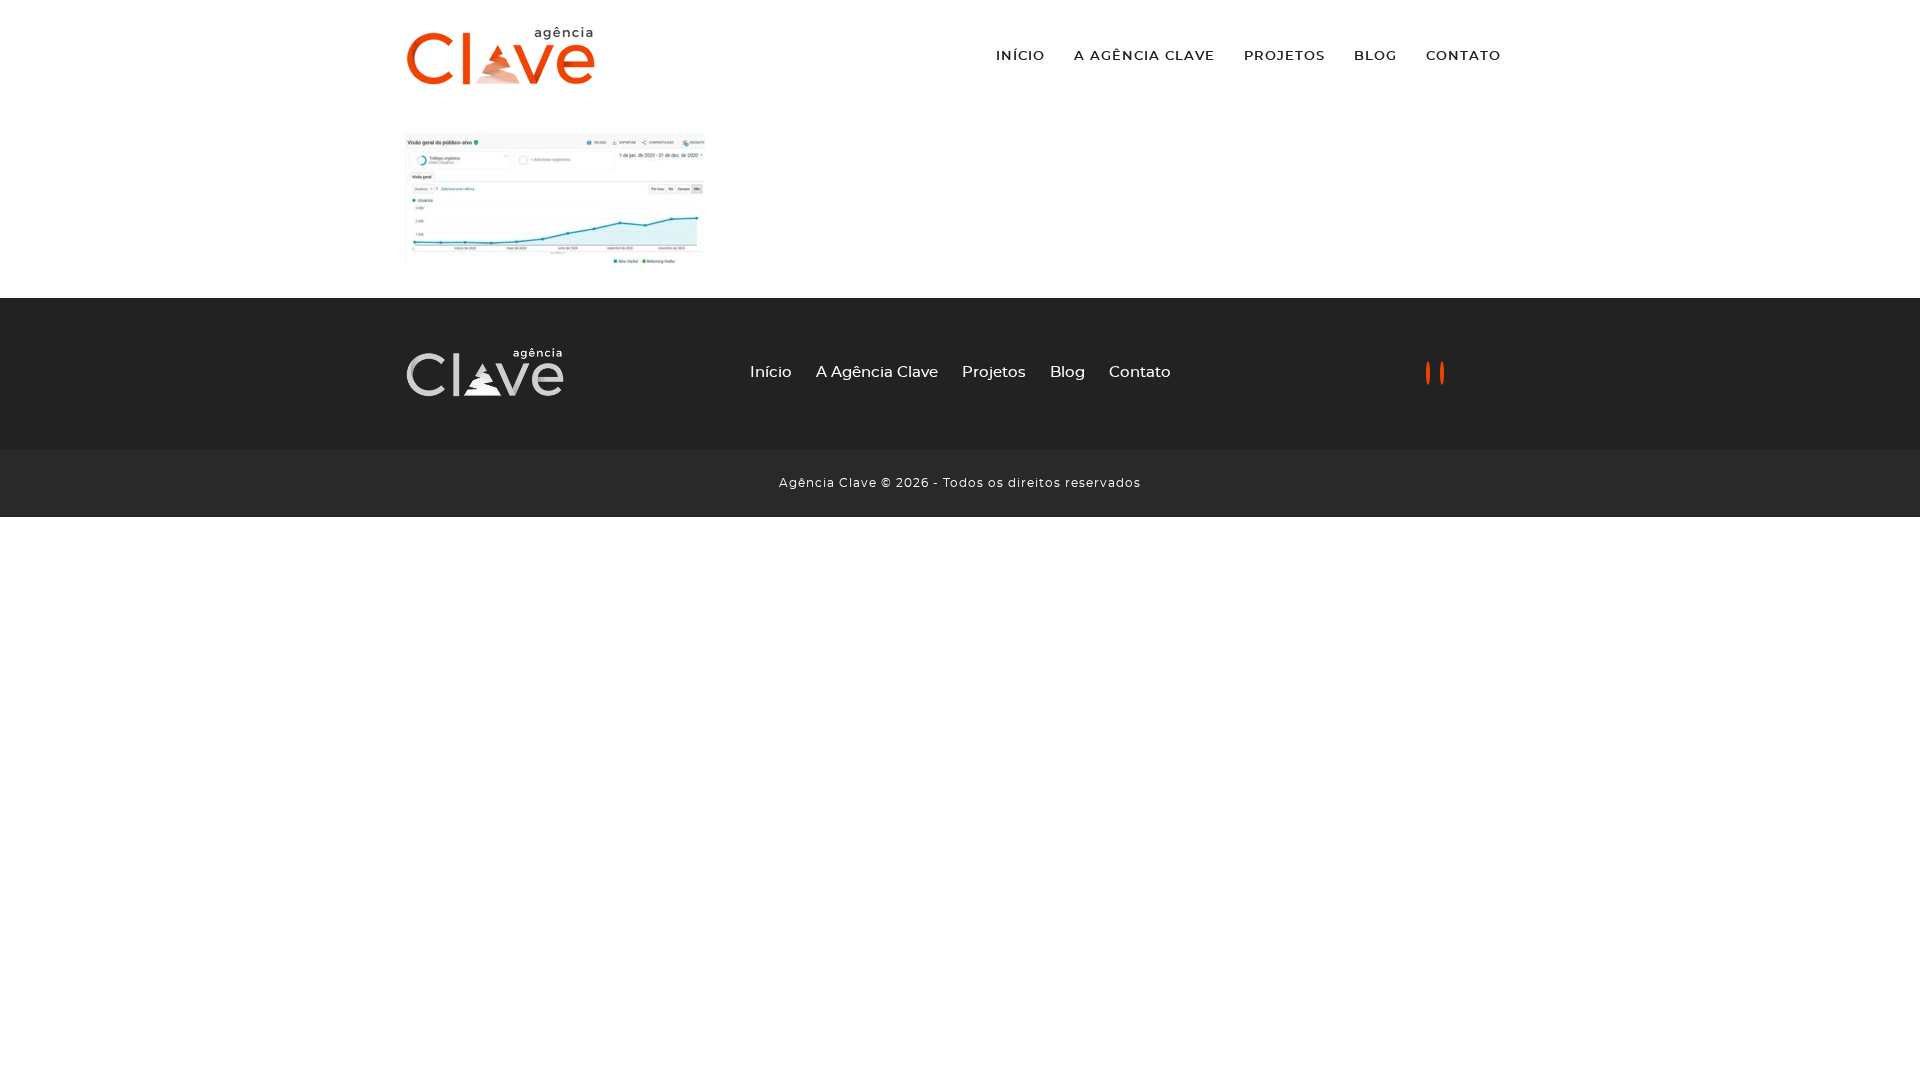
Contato (1463, 56)
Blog (1375, 56)
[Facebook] (1428, 374)
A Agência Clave (1144, 56)
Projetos (1284, 56)
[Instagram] (1442, 374)
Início (1020, 56)
